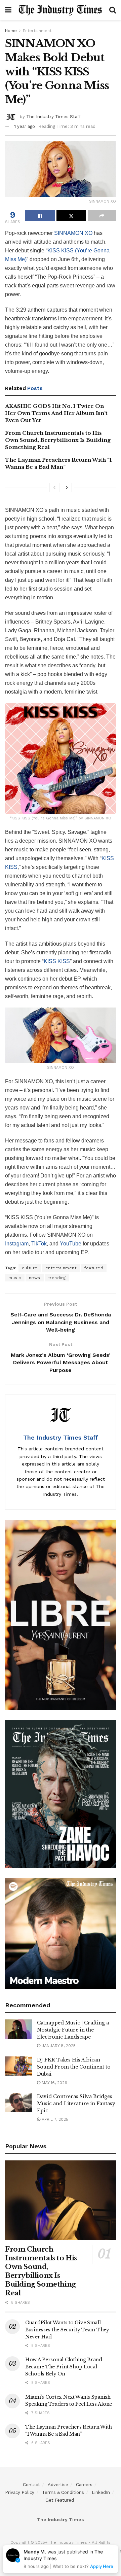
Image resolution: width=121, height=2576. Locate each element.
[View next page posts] (67, 488)
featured (94, 1268)
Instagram (17, 1244)
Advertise (58, 2485)
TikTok (39, 1244)
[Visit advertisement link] (61, 1615)
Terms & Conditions (63, 2492)
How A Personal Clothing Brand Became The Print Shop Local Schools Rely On (64, 2367)
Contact (31, 2485)
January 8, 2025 (58, 2046)
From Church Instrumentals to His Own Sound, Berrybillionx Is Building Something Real (58, 440)
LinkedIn (101, 2492)
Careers (84, 2485)
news (35, 1278)
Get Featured (60, 2500)
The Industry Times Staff (53, 117)
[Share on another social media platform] (102, 216)
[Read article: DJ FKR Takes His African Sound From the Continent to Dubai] (18, 2066)
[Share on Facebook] (40, 216)
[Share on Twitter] (71, 216)
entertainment (61, 1268)
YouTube (71, 1244)
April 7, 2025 (54, 2119)
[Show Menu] (8, 10)
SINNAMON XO (73, 233)
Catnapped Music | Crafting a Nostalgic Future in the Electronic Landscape (73, 2030)
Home (11, 31)
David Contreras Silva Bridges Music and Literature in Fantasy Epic (76, 2104)
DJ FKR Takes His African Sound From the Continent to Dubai (74, 2067)
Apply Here (102, 2566)
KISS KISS (57, 961)
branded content (84, 1449)
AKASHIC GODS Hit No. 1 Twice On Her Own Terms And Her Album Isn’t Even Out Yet (56, 413)
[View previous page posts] (54, 488)
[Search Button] (113, 10)
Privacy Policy (20, 2492)
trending (57, 1278)
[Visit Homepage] (60, 10)
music (15, 1278)
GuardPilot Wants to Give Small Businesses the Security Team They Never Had (67, 2330)
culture (30, 1268)
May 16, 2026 (54, 2083)
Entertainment (37, 31)
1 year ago (25, 126)
